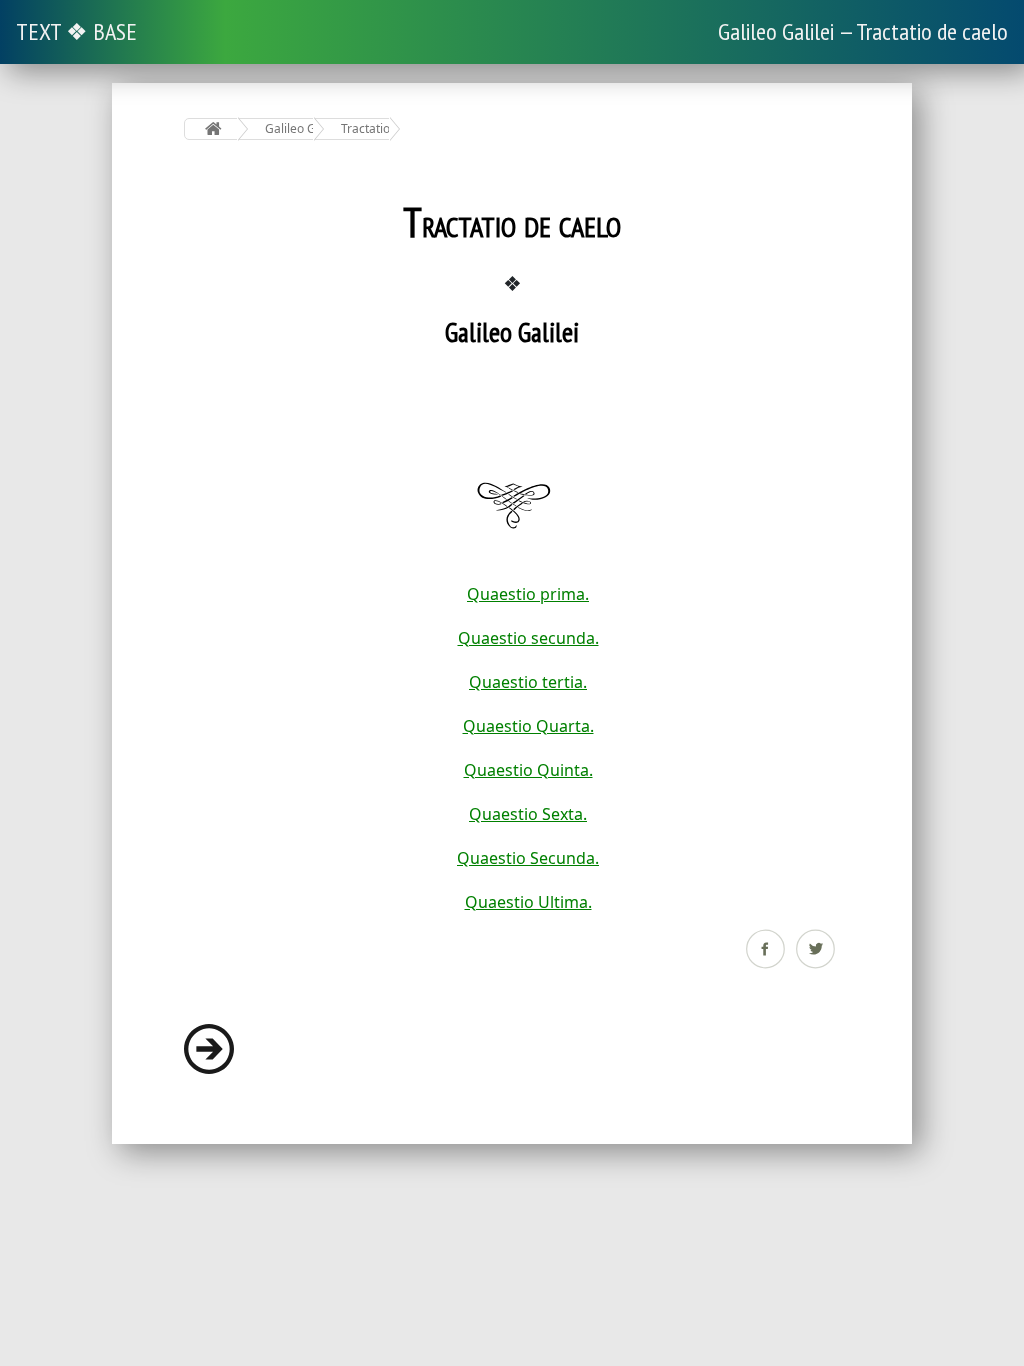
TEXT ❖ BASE (76, 31)
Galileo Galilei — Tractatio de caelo (863, 31)
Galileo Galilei (289, 128)
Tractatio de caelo (365, 128)
